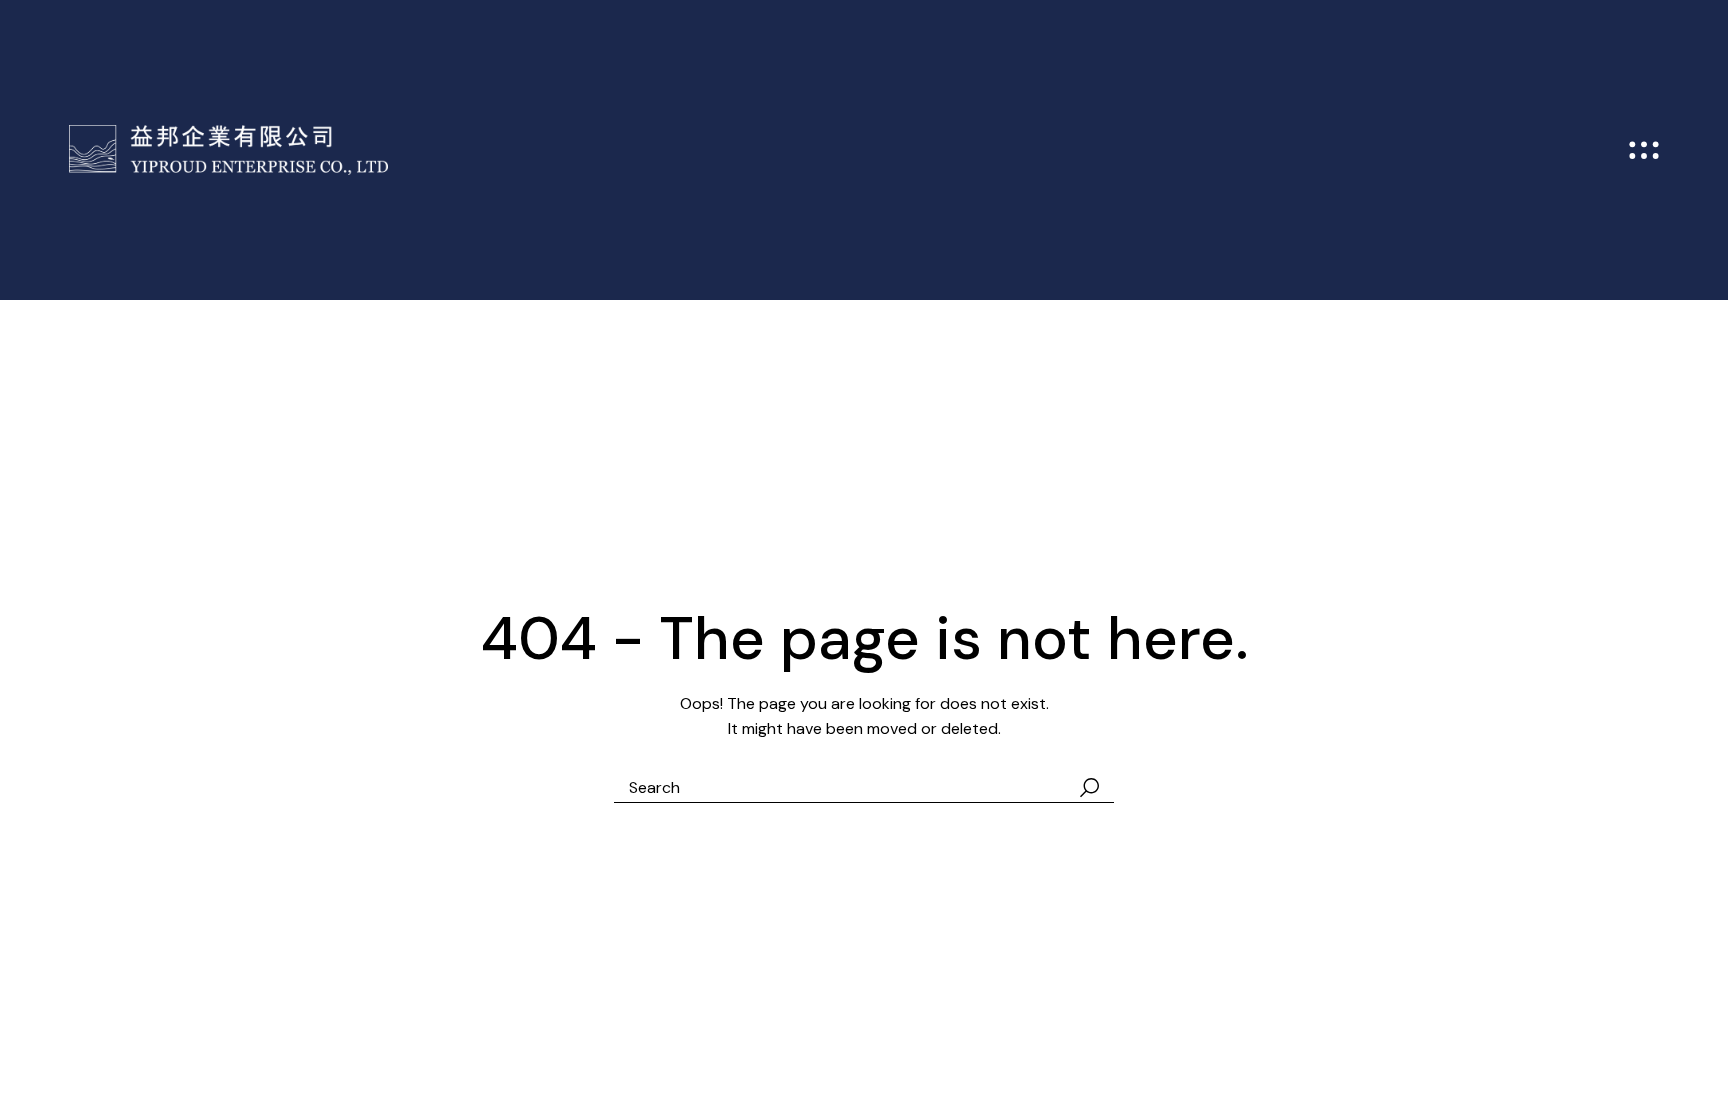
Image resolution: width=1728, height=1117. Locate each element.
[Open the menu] (1644, 150)
